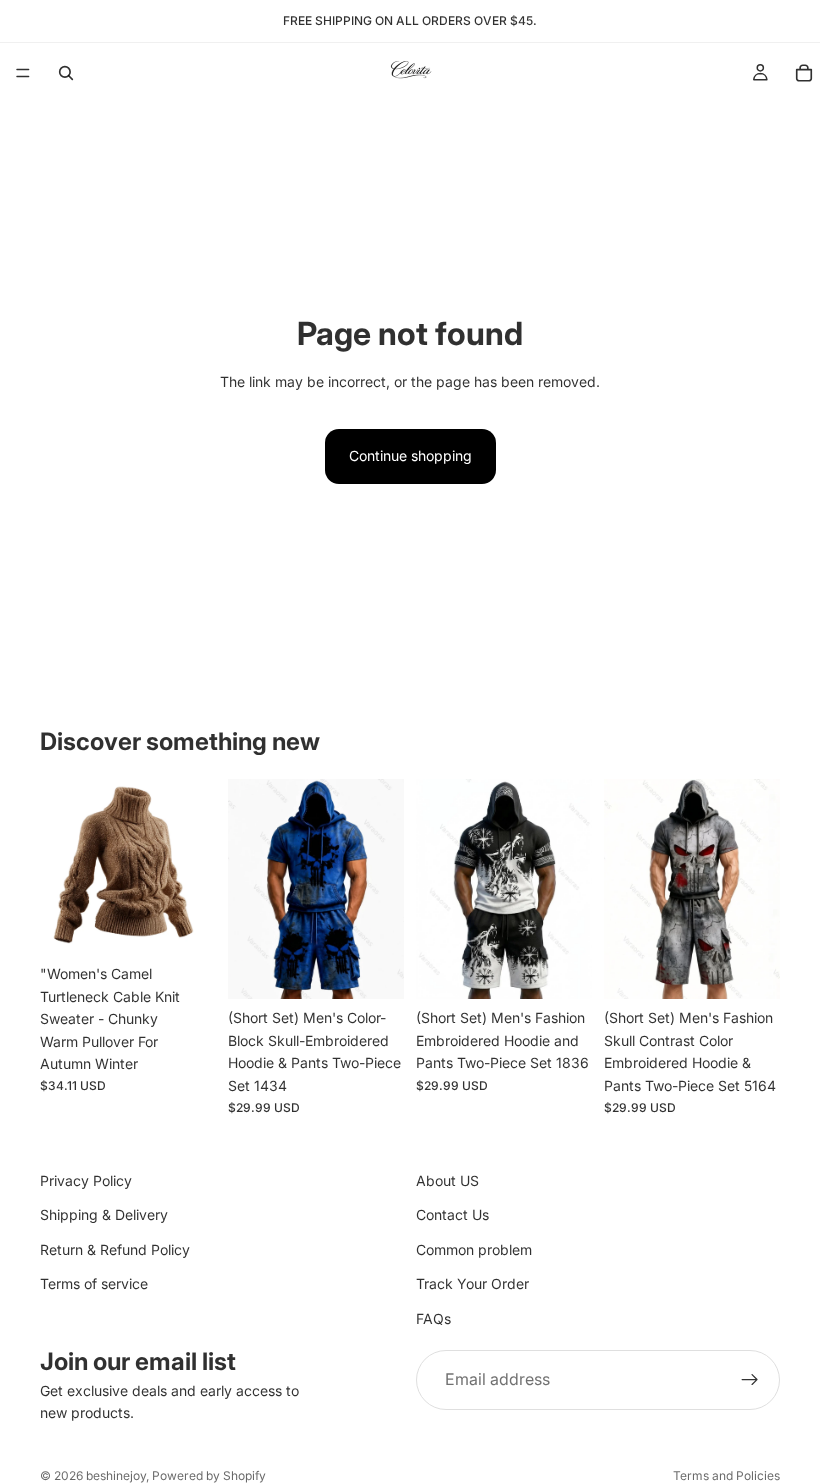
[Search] (66, 73)
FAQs (433, 1317)
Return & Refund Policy (115, 1249)
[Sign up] (750, 1380)
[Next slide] (194, 867)
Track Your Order (472, 1283)
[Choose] (185, 925)
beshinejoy (116, 1475)
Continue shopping (410, 455)
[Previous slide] (62, 867)
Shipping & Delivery (104, 1214)
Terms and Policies (726, 1475)
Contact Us (452, 1214)
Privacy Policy (86, 1180)
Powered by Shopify (209, 1475)
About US (447, 1180)
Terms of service (94, 1283)
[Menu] (23, 73)
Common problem (474, 1249)
